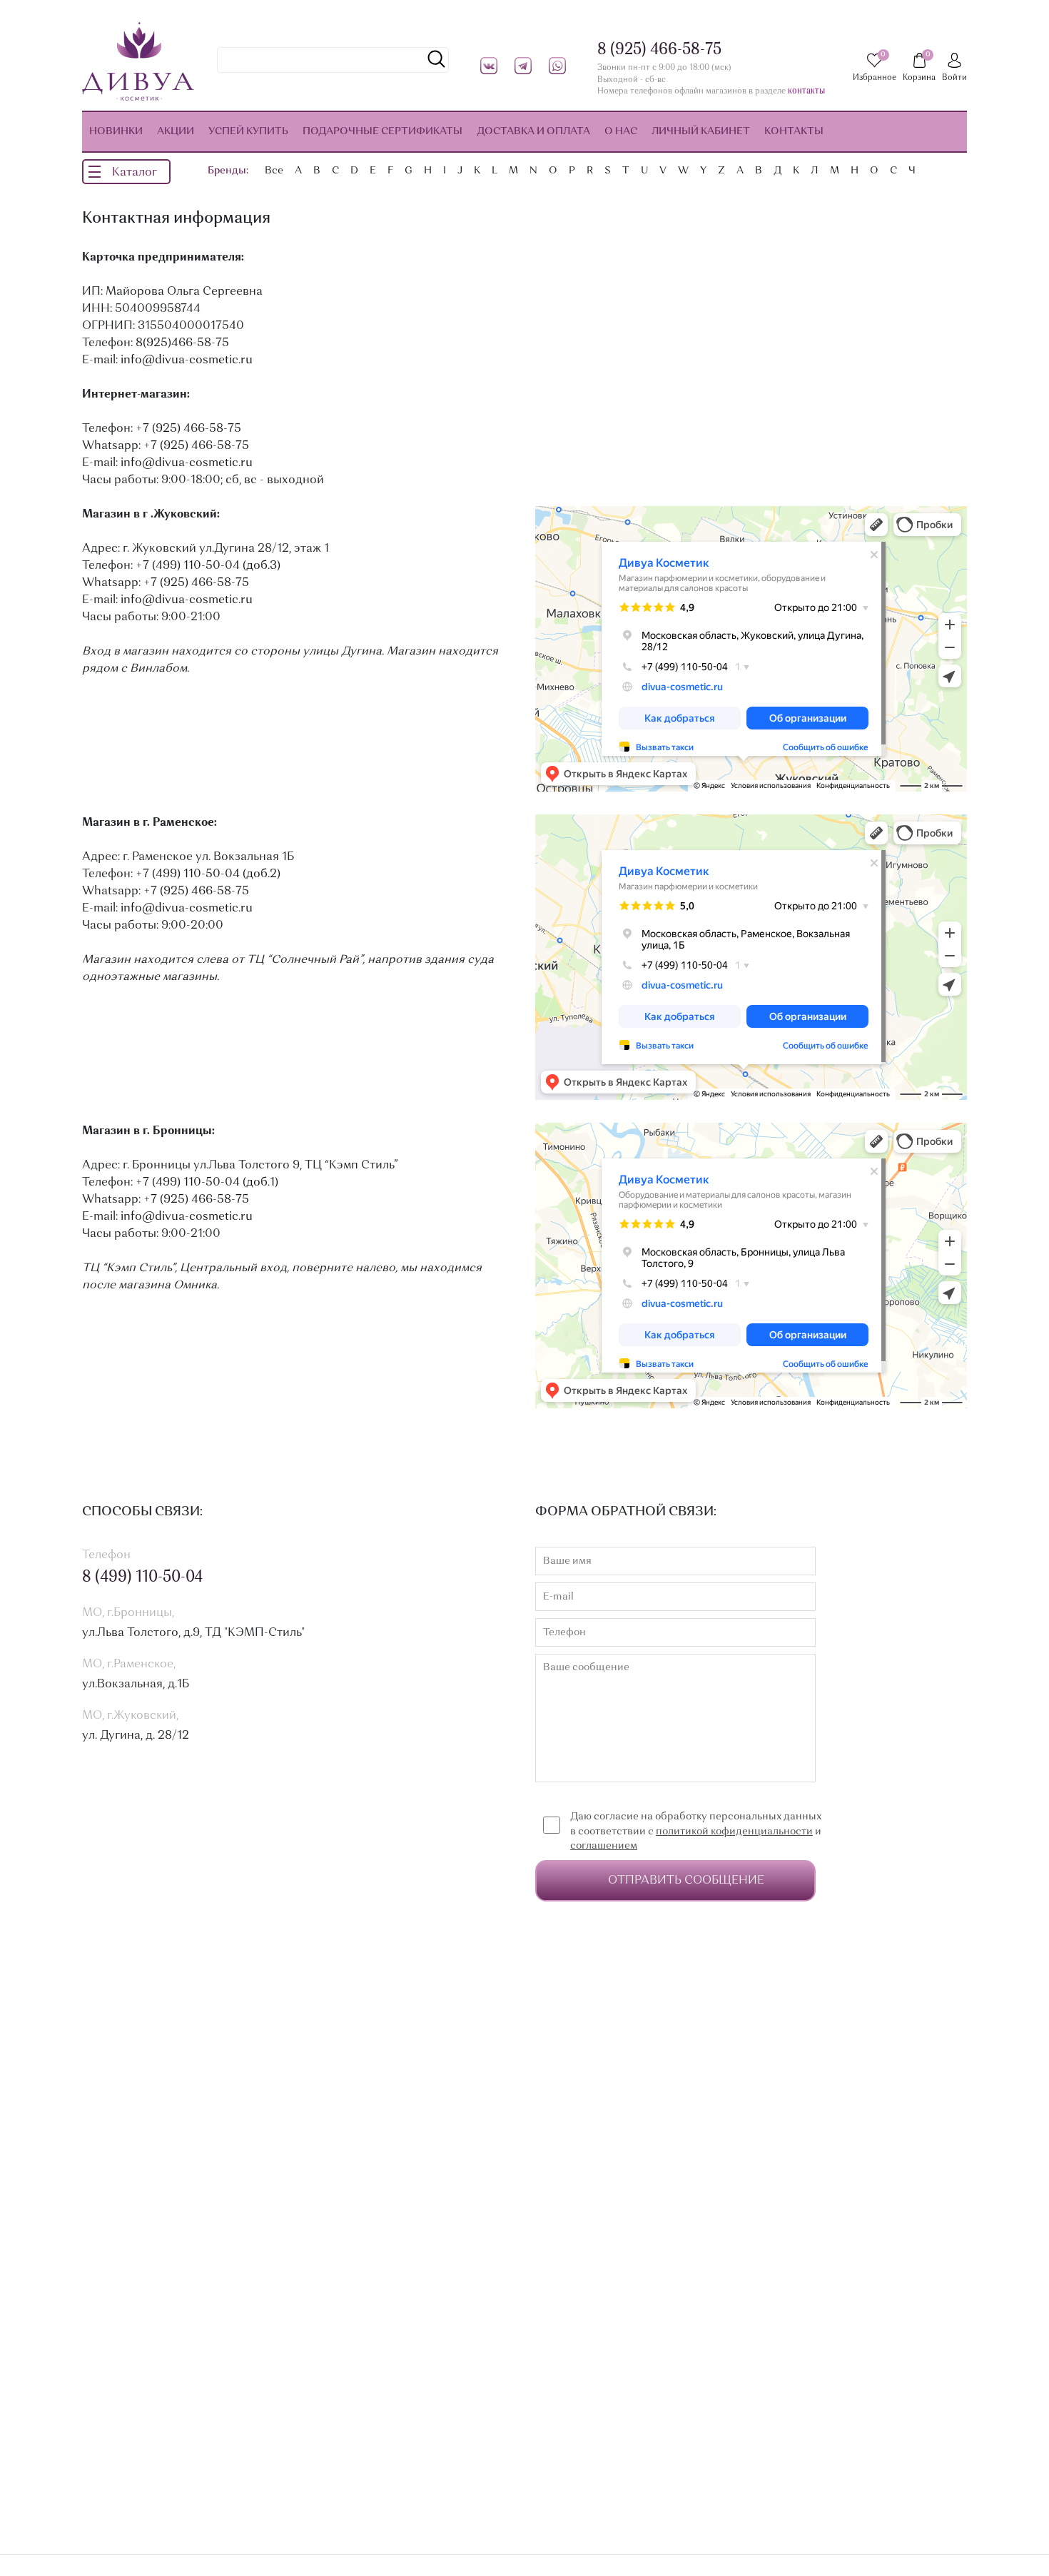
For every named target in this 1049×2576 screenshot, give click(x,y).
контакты (806, 92)
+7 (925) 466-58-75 (188, 429)
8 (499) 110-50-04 (142, 1577)
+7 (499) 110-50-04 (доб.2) (208, 874)
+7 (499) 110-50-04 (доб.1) (207, 1183)
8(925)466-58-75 (182, 343)
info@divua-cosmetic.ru (187, 360)
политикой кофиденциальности (734, 1832)
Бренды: (228, 171)
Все (274, 171)
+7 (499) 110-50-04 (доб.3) (208, 566)
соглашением (604, 1846)
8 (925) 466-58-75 (659, 50)
